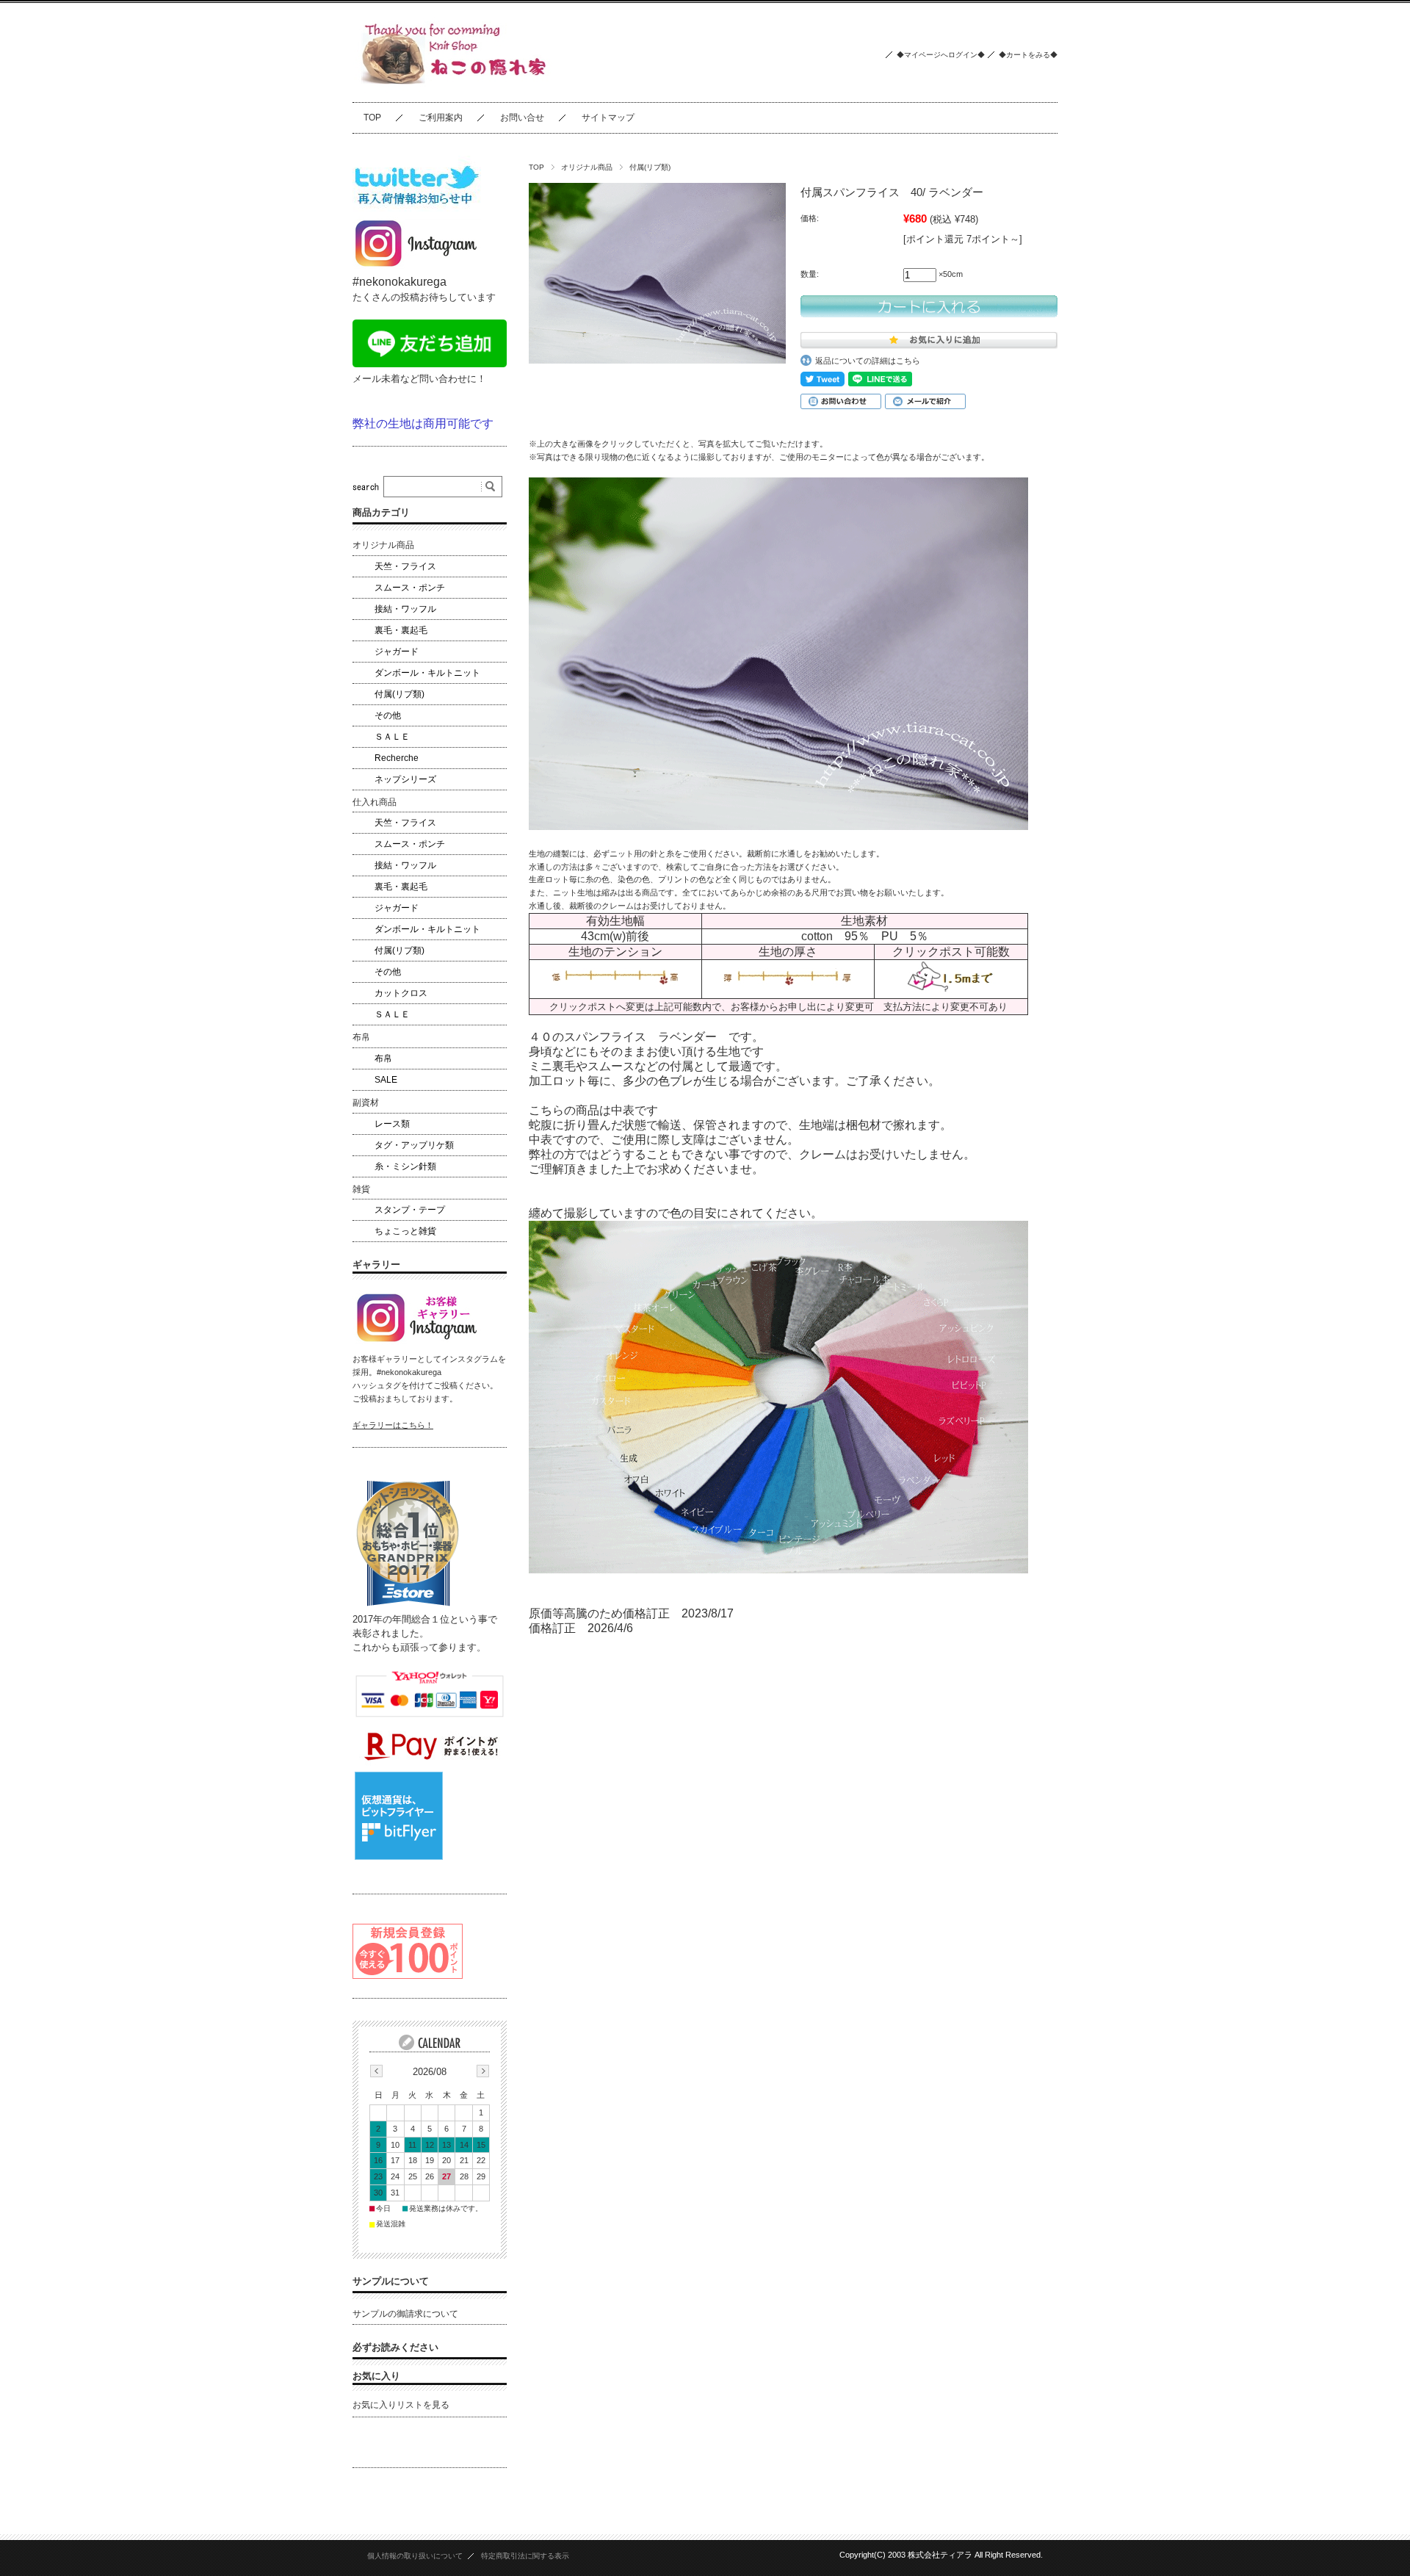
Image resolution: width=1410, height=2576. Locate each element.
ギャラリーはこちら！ (393, 1425)
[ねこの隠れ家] (458, 91)
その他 (388, 715)
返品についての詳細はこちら (868, 361)
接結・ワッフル (405, 609)
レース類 (392, 1124)
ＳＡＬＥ (392, 737)
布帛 (361, 1037)
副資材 (366, 1103)
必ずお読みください (395, 2347)
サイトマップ (608, 118)
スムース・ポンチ (410, 588)
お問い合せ (522, 118)
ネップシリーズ (405, 779)
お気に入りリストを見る (401, 2405)
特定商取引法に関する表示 (525, 2556)
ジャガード (397, 652)
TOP (372, 118)
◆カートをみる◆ (1028, 55)
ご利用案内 (441, 118)
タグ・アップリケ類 (414, 1145)
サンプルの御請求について (405, 2314)
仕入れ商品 (375, 802)
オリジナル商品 (587, 167)
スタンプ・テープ (410, 1210)
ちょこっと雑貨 (405, 1231)
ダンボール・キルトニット (427, 673)
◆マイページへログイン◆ (941, 55)
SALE (386, 1080)
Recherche (397, 758)
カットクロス (401, 993)
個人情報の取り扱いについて (415, 2556)
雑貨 (361, 1189)
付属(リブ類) (650, 167)
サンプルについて (391, 2281)
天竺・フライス (405, 566)
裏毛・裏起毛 (401, 630)
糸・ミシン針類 (405, 1166)
